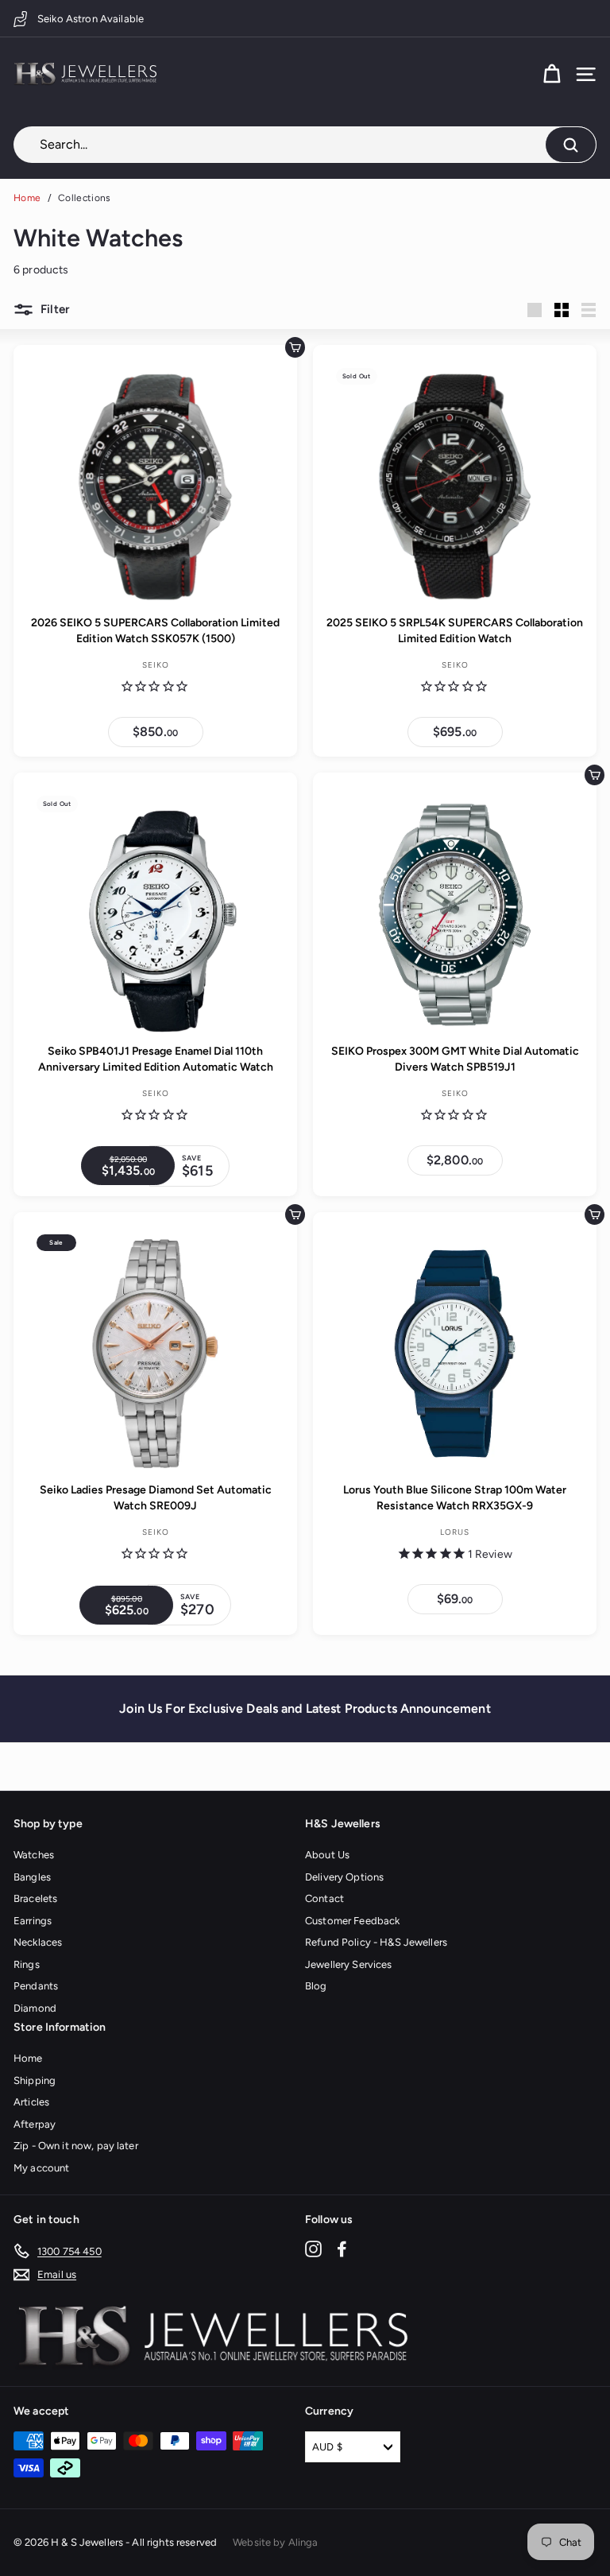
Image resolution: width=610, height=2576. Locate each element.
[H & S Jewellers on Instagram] (313, 2248)
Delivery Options (344, 1877)
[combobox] (305, 145)
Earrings (33, 1921)
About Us (327, 1855)
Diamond (35, 2008)
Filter (53, 309)
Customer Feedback (352, 1921)
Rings (27, 1964)
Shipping (35, 2080)
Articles (31, 2102)
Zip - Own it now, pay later (76, 2146)
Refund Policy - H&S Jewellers (376, 1942)
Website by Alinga (275, 2542)
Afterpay (35, 2124)
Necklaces (38, 1942)
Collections (84, 198)
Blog (316, 1986)
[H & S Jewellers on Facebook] (342, 2248)
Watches (34, 1855)
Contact (324, 1898)
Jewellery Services (349, 1964)
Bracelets (35, 1898)
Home (27, 198)
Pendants (36, 1986)
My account (41, 2168)
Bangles (32, 1877)
